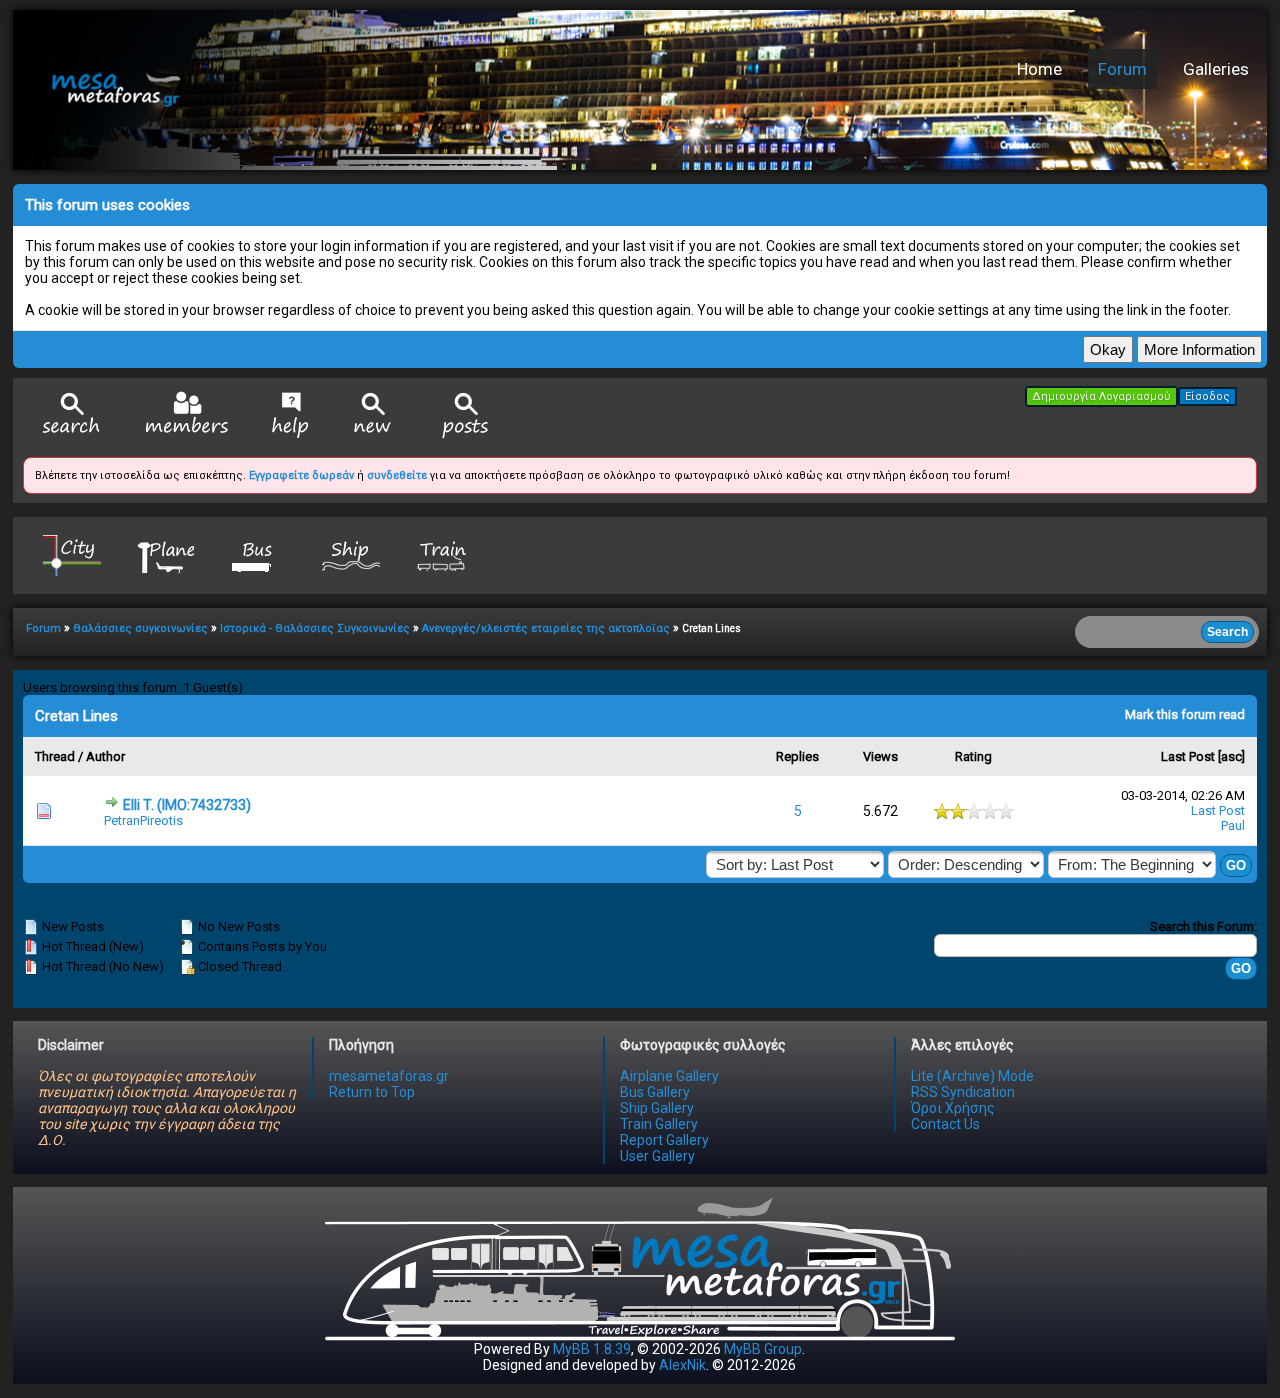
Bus (258, 554)
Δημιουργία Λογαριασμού (1101, 396)
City (72, 554)
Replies (797, 756)
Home (1039, 69)
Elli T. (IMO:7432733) (187, 805)
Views (880, 756)
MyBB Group (763, 1349)
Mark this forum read (1185, 714)
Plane (165, 554)
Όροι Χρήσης (953, 1108)
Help (290, 415)
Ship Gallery (657, 1108)
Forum (1122, 69)
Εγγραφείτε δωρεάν (301, 475)
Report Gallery (664, 1140)
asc (1231, 756)
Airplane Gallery (669, 1076)
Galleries (1216, 69)
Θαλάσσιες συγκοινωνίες (140, 628)
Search (72, 415)
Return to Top (372, 1092)
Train (444, 554)
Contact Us (945, 1124)
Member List (186, 414)
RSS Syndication (963, 1092)
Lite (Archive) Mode (972, 1076)
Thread (55, 756)
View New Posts (373, 415)
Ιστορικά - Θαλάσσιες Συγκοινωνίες (315, 628)
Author (105, 756)
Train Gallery (659, 1124)
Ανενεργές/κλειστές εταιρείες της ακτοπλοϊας (546, 628)
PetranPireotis (143, 820)
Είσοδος (1207, 396)
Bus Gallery (655, 1092)
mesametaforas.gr (389, 1076)
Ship (351, 554)
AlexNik (682, 1365)
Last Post (1188, 756)
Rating (973, 756)
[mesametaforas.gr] (328, 90)
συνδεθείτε (397, 475)
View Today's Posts (466, 415)
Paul (1233, 825)
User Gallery (657, 1156)
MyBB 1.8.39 (592, 1349)
